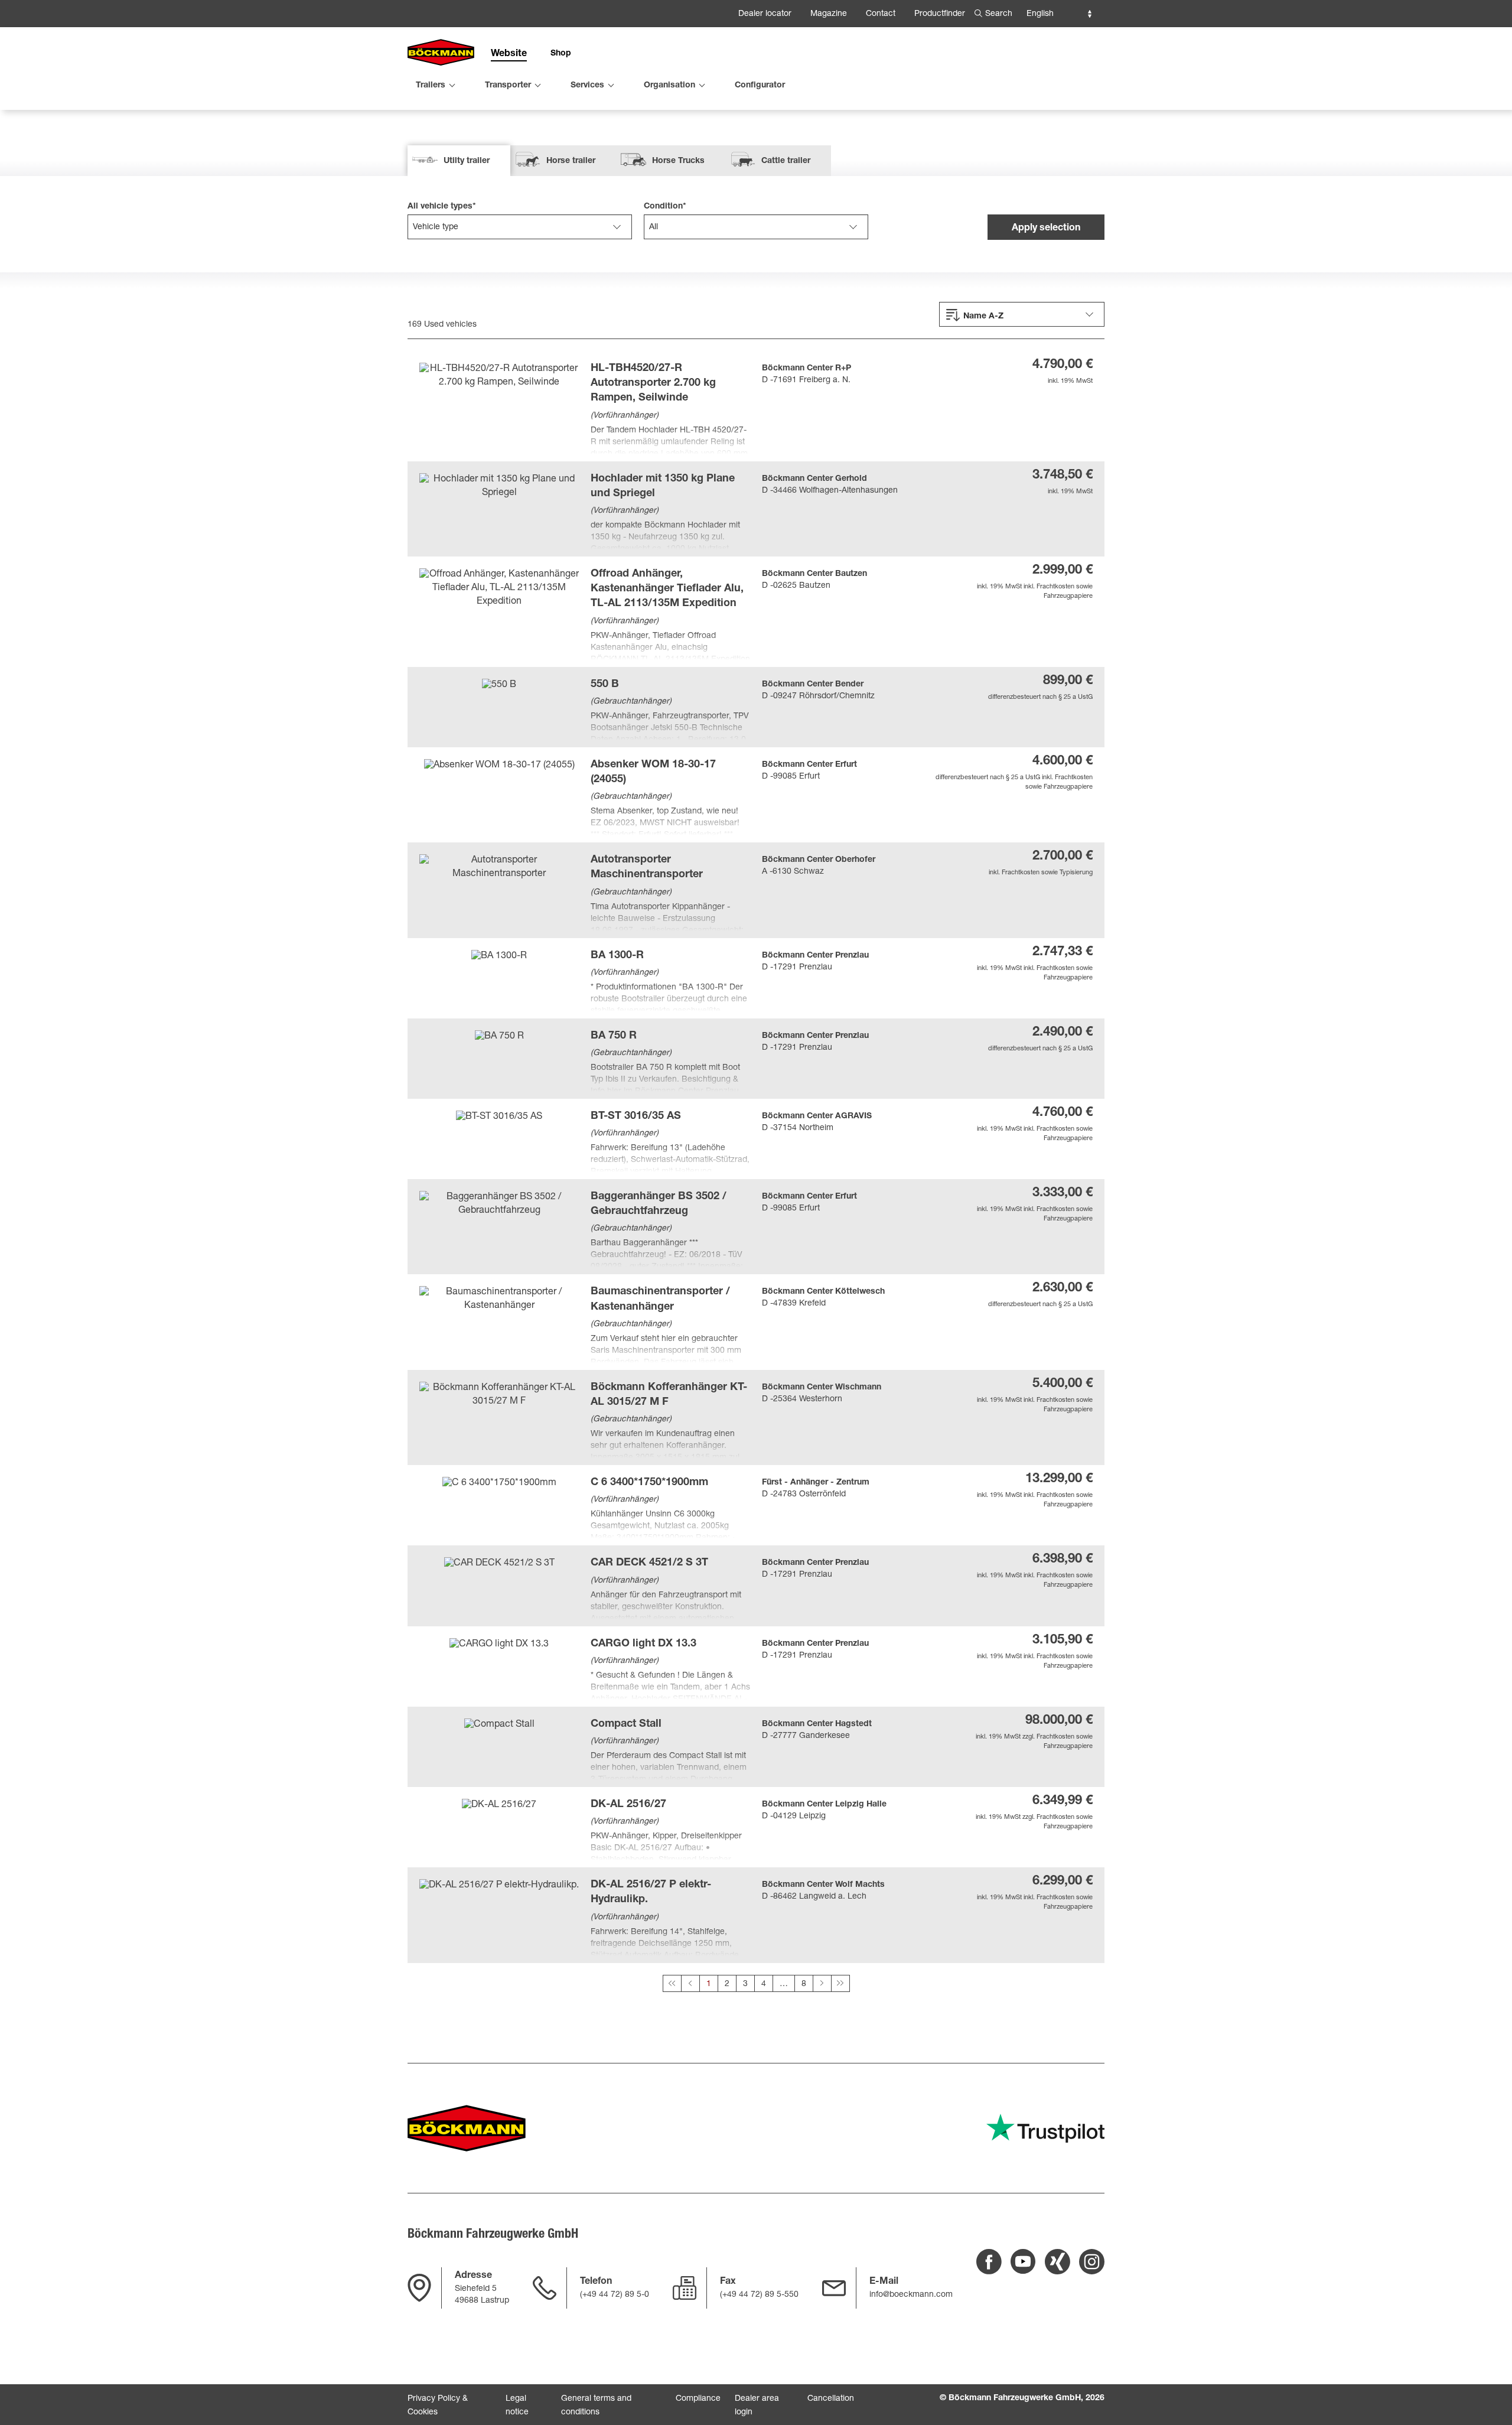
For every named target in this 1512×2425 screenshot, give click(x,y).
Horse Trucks (678, 161)
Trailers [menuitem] (431, 86)
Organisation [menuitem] (669, 86)
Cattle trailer (786, 161)
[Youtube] (1023, 2262)
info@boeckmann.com (911, 2295)
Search (999, 14)
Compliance (698, 2399)
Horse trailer (571, 161)
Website (509, 54)
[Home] (441, 53)
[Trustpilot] (1045, 2128)
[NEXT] (822, 1983)
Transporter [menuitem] (508, 86)
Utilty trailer (467, 161)
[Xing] (1058, 2262)
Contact (881, 14)
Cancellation (831, 2399)
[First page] (672, 1983)
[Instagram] (1092, 2262)
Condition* (665, 207)
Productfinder (940, 14)
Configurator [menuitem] (760, 86)
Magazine (829, 14)
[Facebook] (989, 2262)
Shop (561, 54)
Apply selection (1046, 229)
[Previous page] (690, 1983)
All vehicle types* (442, 207)
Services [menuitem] (587, 86)
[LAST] (840, 1983)
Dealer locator (765, 14)
